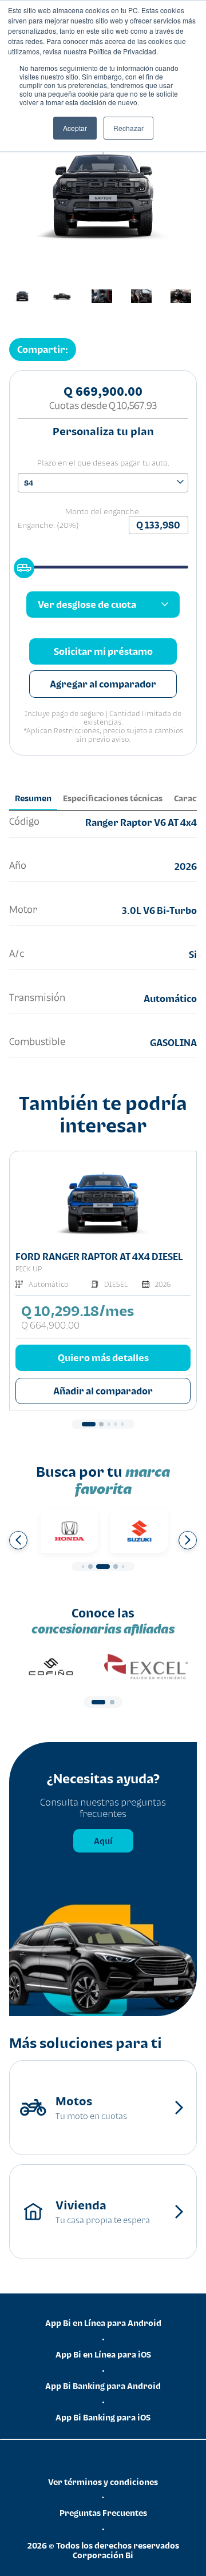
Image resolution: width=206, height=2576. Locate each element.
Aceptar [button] (75, 128)
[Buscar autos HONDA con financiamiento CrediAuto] (69, 1531)
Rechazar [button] (128, 128)
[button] (43, 349)
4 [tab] (116, 1424)
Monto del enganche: (103, 511)
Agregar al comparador (103, 684)
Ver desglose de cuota (87, 605)
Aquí (103, 1841)
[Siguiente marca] (188, 1540)
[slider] (21, 565)
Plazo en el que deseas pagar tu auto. (103, 463)
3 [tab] (109, 1424)
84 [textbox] (29, 483)
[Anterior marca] (18, 1540)
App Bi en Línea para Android (103, 2323)
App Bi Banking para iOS (103, 2417)
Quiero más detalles (103, 1358)
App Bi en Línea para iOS (103, 2354)
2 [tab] (101, 1424)
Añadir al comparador (103, 1391)
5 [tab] (123, 1424)
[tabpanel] (103, 1281)
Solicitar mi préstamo (103, 651)
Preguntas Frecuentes (103, 2513)
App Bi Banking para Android (103, 2386)
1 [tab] (89, 1424)
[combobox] (103, 483)
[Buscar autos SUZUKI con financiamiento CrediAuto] (139, 1531)
